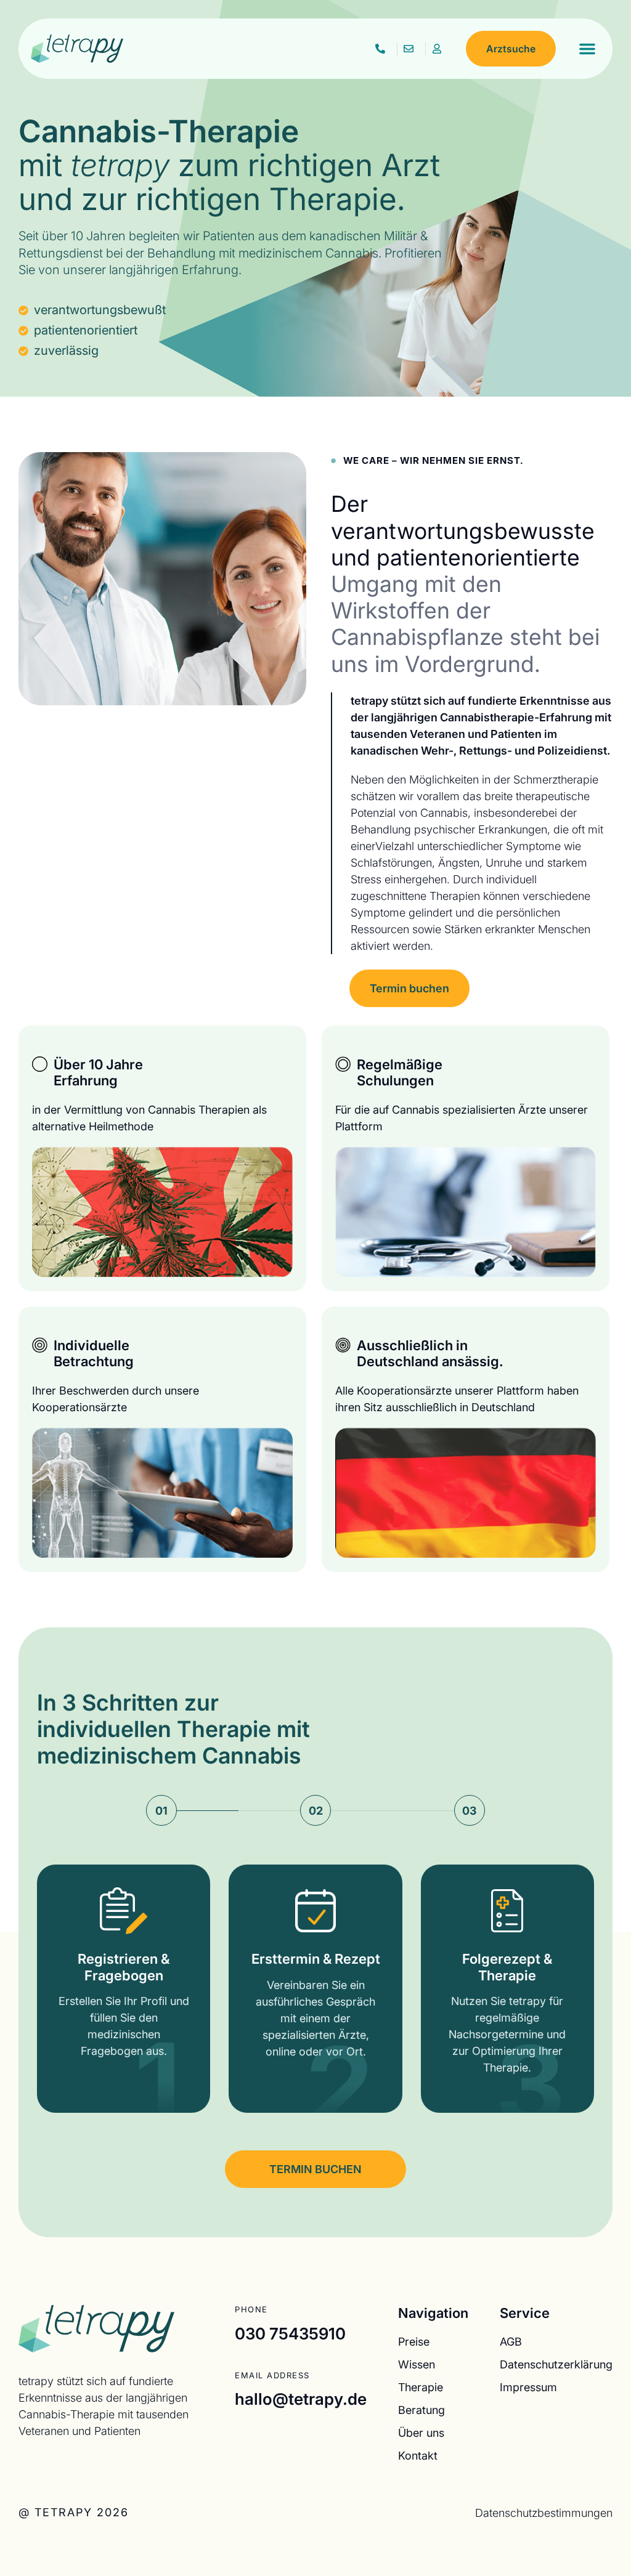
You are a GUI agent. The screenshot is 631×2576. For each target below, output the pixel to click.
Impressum (528, 2387)
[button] (587, 49)
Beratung (421, 2410)
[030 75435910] (383, 49)
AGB (511, 2341)
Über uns (421, 2432)
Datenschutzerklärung (556, 2364)
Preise (414, 2341)
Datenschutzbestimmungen (544, 2513)
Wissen (417, 2364)
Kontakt (418, 2455)
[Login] (440, 49)
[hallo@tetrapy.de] (411, 49)
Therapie (421, 2387)
